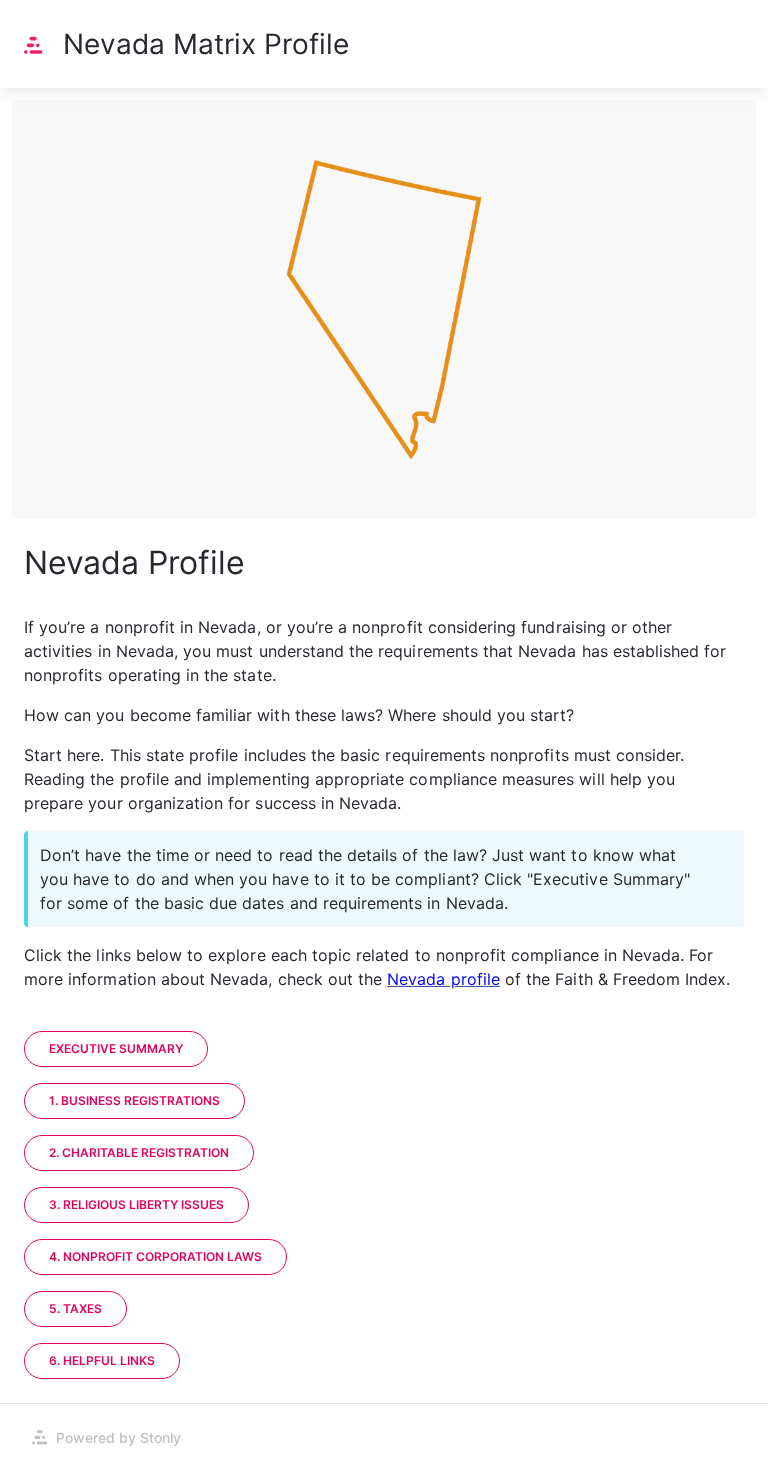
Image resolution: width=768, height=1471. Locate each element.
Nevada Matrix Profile (206, 44)
